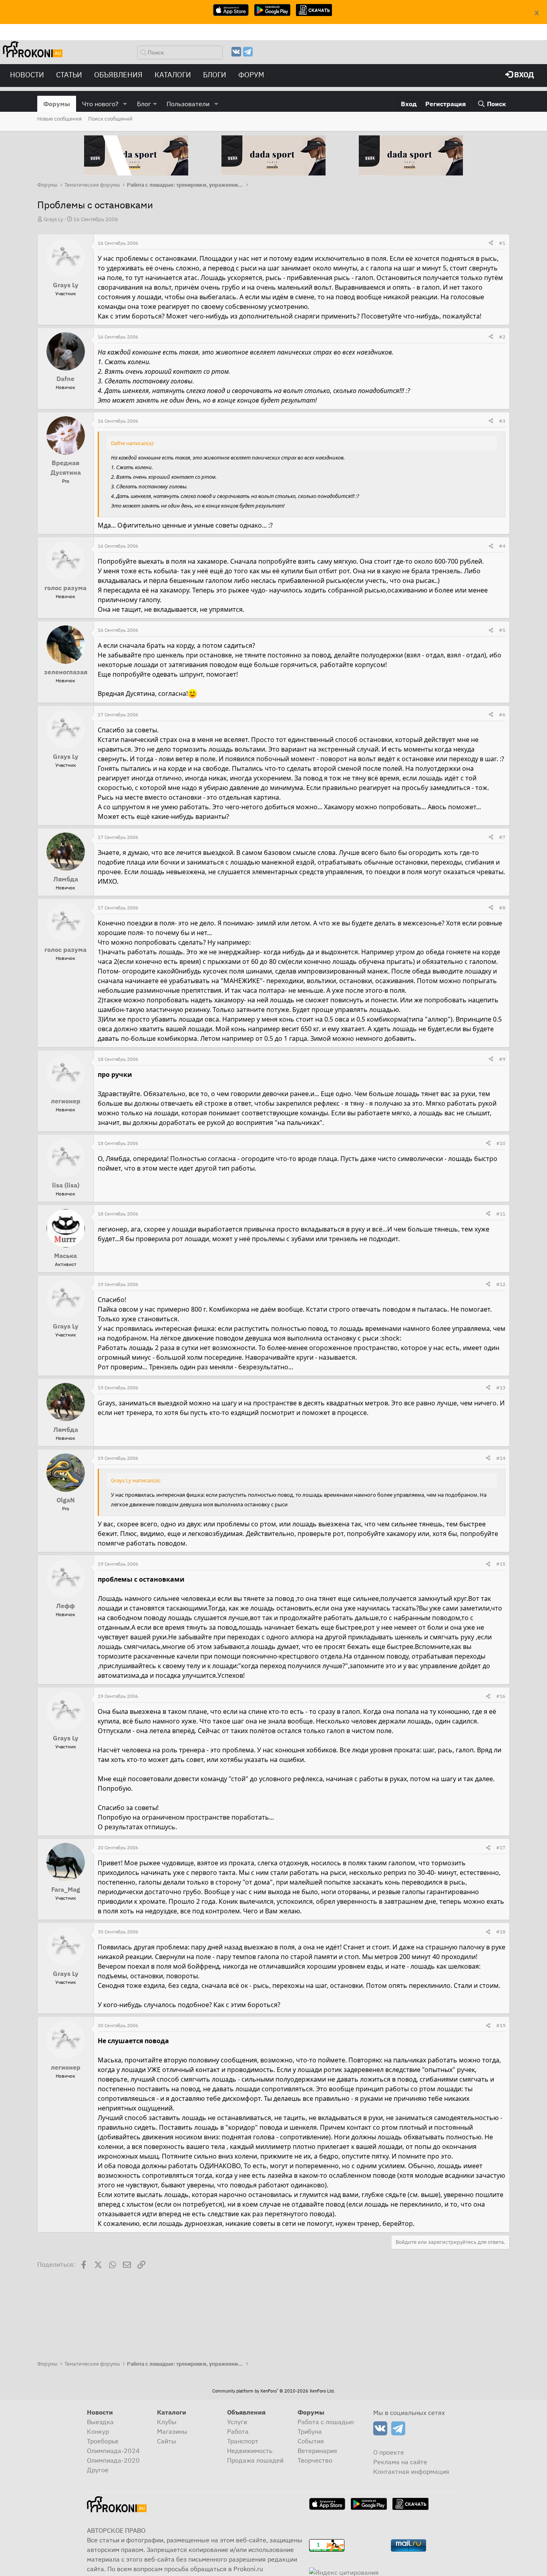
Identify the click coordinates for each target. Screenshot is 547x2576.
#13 (501, 1388)
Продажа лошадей (255, 2460)
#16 (501, 1696)
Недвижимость (250, 2451)
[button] (125, 104)
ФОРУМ (251, 75)
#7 (502, 837)
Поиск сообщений (110, 119)
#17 (501, 1847)
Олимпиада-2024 (113, 2451)
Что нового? (100, 104)
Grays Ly (53, 219)
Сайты (167, 2441)
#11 (501, 1214)
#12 (501, 1284)
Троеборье (103, 2441)
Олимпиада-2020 (113, 2460)
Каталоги (173, 75)
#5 (502, 630)
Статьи (69, 75)
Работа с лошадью (326, 2422)
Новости (27, 75)
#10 (501, 1143)
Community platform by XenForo (273, 2391)
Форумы (57, 104)
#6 (502, 715)
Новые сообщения (59, 119)
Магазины (172, 2431)
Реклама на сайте (400, 2462)
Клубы (167, 2422)
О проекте (389, 2452)
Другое (98, 2470)
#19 (501, 2025)
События (311, 2441)
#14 (501, 1458)
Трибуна (310, 2431)
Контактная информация (411, 2471)
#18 (501, 1932)
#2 (502, 337)
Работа (238, 2431)
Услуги (237, 2422)
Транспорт (243, 2441)
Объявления (118, 75)
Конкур (98, 2431)
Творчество (315, 2460)
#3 (502, 421)
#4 (502, 546)
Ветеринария (317, 2451)
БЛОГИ (215, 75)
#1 (502, 243)
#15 (501, 1564)
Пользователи (188, 104)
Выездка (100, 2422)
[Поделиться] (491, 243)
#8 (502, 908)
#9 (502, 1059)
